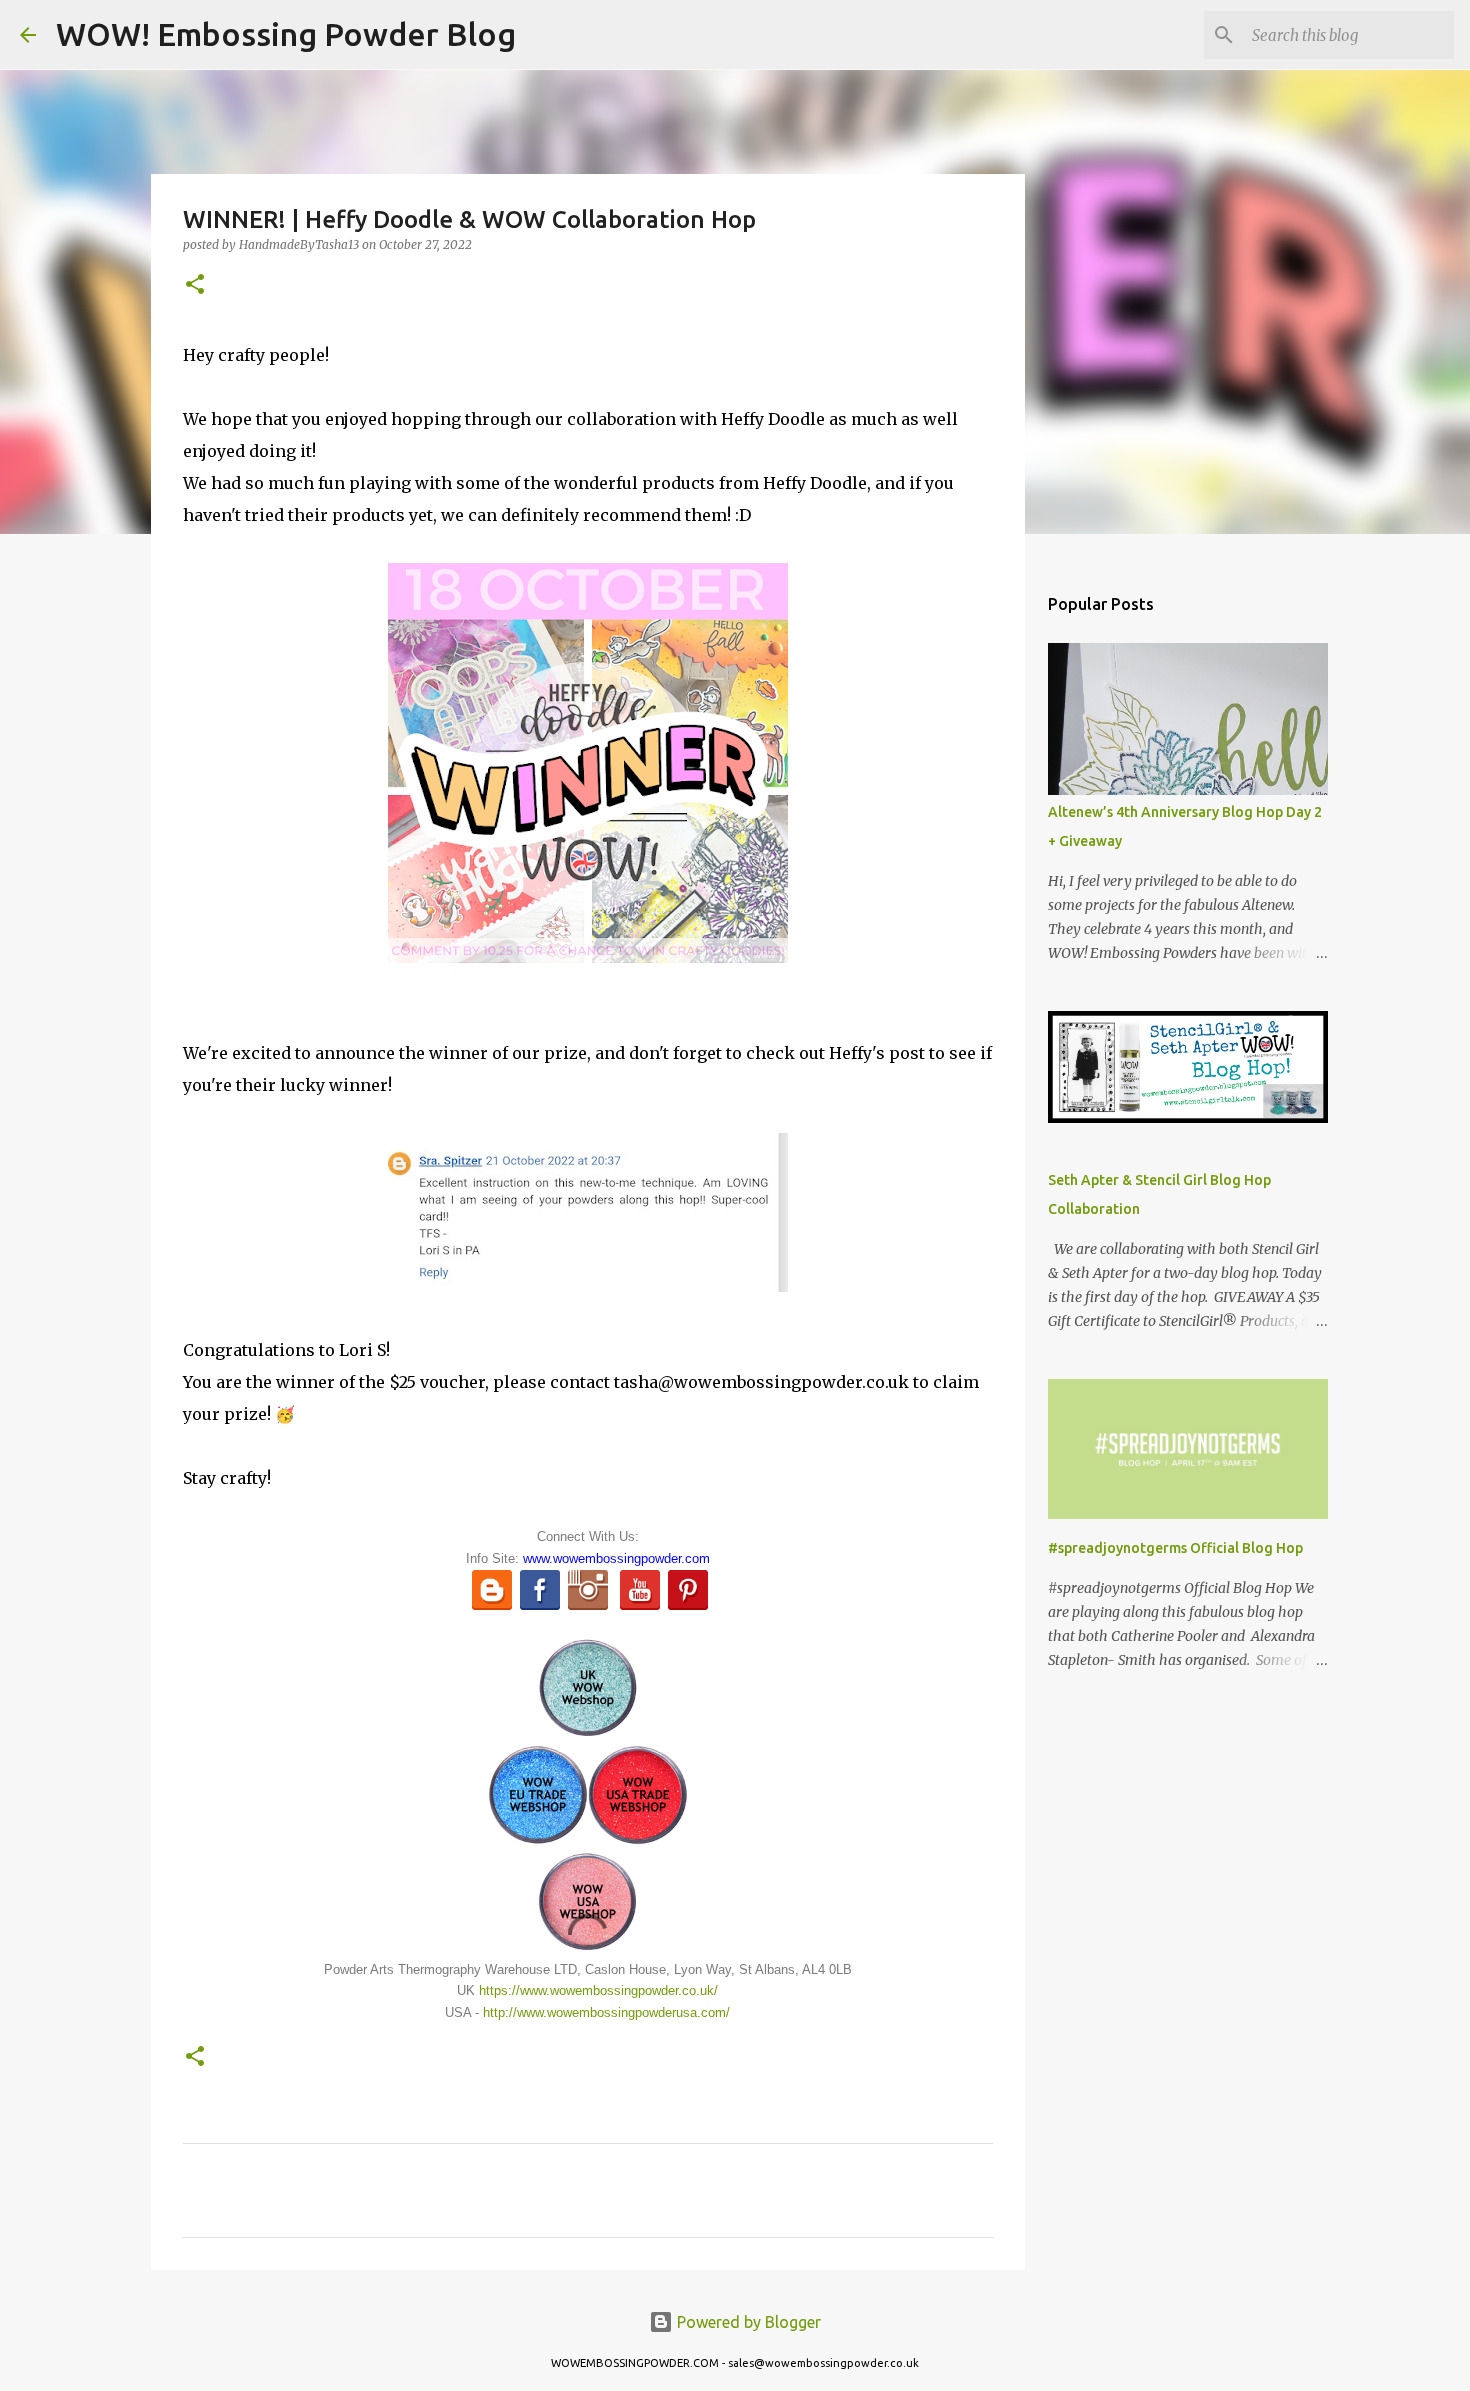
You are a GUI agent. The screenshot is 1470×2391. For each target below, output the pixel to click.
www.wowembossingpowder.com (616, 1558)
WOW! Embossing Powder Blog (286, 34)
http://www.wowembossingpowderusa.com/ (606, 2012)
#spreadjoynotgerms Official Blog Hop (1175, 1548)
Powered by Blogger (747, 2322)
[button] (195, 285)
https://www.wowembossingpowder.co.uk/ (598, 1990)
